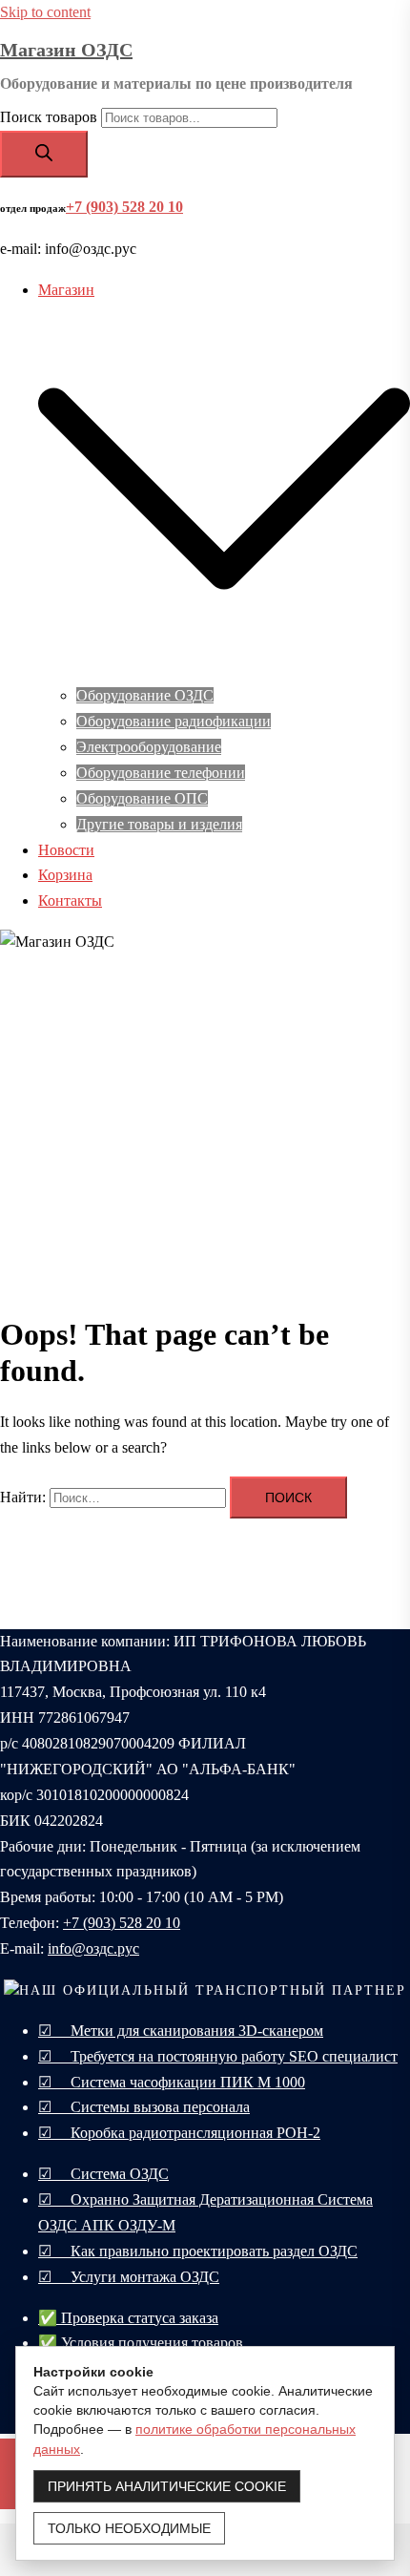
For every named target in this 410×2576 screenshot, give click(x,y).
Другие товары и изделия (159, 824)
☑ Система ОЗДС (103, 2174)
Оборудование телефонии (161, 773)
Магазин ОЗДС (66, 50)
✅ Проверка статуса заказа (128, 2318)
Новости (66, 850)
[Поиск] (44, 154)
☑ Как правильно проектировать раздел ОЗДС (198, 2251)
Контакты (70, 901)
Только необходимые (129, 2528)
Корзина (65, 875)
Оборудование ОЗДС (145, 695)
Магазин (66, 290)
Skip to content (45, 12)
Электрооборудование (149, 747)
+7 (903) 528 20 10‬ (122, 1923)
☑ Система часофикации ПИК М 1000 (172, 2082)
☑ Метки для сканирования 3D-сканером (181, 2031)
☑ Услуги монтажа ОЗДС (129, 2277)
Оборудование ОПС (142, 798)
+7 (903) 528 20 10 (124, 207)
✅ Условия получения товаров (141, 2343)
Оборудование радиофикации (174, 721)
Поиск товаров (49, 117)
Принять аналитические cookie (167, 2486)
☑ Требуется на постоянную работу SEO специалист (218, 2056)
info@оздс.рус (93, 1948)
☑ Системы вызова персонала (144, 2107)
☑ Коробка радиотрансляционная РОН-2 (179, 2133)
